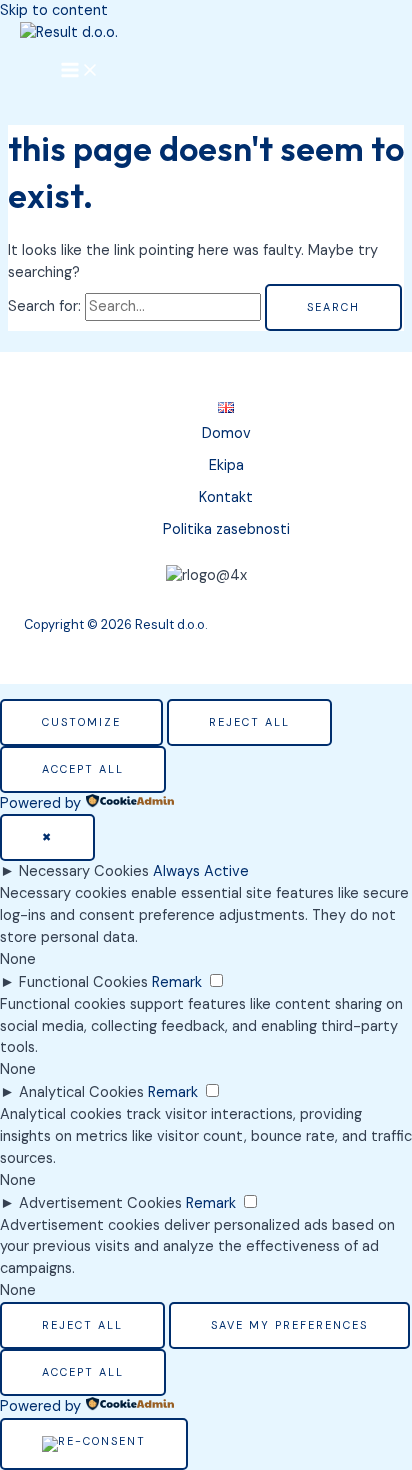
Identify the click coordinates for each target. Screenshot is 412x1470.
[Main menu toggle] (80, 71)
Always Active (201, 871)
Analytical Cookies (81, 1092)
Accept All (83, 769)
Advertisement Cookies (100, 1203)
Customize (81, 722)
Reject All (249, 722)
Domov (226, 433)
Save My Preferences (289, 1325)
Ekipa (226, 465)
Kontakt (226, 497)
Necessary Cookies (84, 871)
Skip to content (54, 10)
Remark (177, 982)
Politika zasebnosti (226, 529)
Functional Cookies (83, 982)
